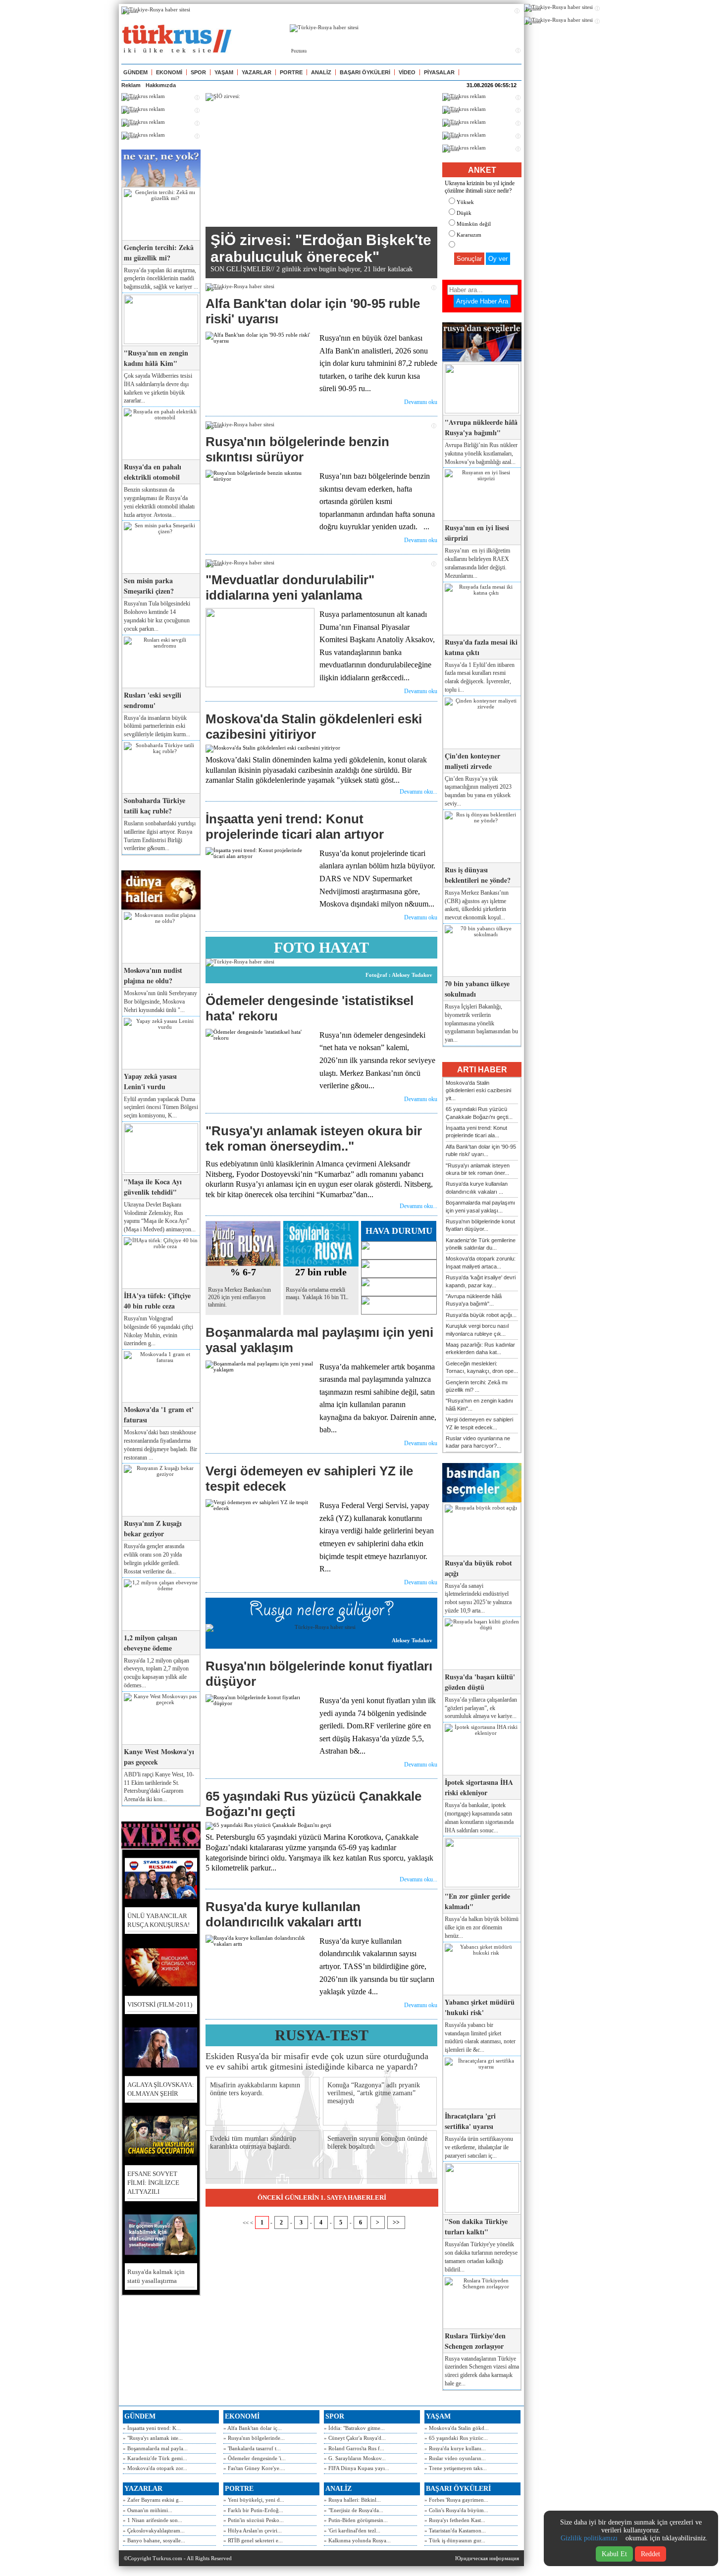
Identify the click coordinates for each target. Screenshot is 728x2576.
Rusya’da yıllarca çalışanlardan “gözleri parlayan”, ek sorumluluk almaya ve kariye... (481, 1708)
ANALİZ (321, 72)
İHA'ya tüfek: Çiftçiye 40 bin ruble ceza (157, 1301)
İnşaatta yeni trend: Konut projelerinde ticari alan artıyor (295, 827)
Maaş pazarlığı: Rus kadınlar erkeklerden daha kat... (480, 1348)
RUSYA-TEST (322, 2035)
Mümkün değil (474, 224)
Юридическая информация (487, 2558)
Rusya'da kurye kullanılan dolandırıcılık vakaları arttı (284, 1914)
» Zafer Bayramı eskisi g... (153, 2500)
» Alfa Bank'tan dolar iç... (253, 2428)
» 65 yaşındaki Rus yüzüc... (456, 2438)
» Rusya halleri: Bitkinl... (352, 2500)
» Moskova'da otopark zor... (155, 2468)
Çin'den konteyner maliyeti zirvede (472, 761)
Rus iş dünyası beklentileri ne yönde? (478, 875)
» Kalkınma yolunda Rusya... (357, 2540)
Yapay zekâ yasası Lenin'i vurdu (150, 1081)
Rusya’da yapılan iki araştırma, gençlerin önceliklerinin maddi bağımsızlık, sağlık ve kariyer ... (161, 279)
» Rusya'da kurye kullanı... (455, 2448)
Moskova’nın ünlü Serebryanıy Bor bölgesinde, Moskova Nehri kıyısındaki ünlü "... (160, 1002)
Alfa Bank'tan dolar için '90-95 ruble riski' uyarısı (313, 311)
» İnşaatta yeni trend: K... (152, 2428)
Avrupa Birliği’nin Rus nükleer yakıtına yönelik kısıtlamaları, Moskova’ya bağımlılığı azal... (481, 454)
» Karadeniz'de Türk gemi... (155, 2458)
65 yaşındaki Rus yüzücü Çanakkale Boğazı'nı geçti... (479, 1113)
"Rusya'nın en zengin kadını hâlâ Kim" (156, 358)
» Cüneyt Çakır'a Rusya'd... (355, 2438)
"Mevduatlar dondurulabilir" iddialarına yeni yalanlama (290, 587)
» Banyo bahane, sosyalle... (154, 2540)
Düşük (464, 213)
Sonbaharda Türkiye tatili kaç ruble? (155, 806)
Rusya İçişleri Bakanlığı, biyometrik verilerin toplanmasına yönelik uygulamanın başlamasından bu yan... (481, 1023)
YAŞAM (224, 72)
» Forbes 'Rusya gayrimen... (456, 2500)
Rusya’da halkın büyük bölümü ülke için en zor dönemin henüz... (482, 1927)
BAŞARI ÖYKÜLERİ (365, 72)
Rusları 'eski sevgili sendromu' (153, 700)
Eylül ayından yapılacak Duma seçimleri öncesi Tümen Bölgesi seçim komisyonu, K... (161, 1108)
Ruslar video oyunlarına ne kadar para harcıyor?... (478, 1442)
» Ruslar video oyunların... (455, 2458)
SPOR (198, 72)
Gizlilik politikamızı (589, 2538)
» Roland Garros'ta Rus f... (354, 2448)
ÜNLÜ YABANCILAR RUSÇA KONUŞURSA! (158, 1920)
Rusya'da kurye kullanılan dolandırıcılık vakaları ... (477, 1187)
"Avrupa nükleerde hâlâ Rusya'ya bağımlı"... (474, 1300)
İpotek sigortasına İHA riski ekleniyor (479, 1787)
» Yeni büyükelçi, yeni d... (254, 2500)
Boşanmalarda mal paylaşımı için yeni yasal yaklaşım (319, 1340)
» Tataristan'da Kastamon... (455, 2530)
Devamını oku (421, 402)
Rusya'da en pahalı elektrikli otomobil (153, 472)
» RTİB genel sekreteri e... (253, 2540)
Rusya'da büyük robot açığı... (481, 1315)
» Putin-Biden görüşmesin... (356, 2520)
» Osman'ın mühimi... (148, 2510)
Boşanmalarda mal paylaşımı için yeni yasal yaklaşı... (480, 1206)
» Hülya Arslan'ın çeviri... (253, 2530)
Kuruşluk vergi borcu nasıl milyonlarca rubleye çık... (477, 1330)
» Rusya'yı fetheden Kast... (455, 2520)
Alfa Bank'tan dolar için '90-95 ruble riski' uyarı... (481, 1150)
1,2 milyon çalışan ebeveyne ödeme (151, 1643)
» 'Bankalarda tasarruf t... (252, 2448)
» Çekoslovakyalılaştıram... (154, 2530)
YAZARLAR (257, 72)
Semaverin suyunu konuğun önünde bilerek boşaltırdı (377, 2143)
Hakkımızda (161, 85)
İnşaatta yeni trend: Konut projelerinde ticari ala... (476, 1132)
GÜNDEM (135, 72)
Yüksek (465, 202)
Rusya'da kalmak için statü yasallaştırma (156, 2276)
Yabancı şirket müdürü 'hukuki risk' (480, 2007)
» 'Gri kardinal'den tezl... (352, 2530)
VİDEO (407, 72)
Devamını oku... (418, 792)
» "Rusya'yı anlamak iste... (153, 2438)
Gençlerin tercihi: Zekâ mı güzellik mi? (159, 253)
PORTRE (291, 72)
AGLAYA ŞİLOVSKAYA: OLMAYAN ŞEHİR (161, 2089)
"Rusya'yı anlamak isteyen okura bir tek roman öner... (478, 1169)
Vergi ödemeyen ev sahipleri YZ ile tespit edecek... (479, 1423)
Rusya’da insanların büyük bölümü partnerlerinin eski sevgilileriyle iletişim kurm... (157, 726)
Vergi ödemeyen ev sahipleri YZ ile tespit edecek (309, 1479)
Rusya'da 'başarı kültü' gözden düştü (480, 1682)
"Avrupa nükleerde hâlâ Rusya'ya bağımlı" (481, 427)
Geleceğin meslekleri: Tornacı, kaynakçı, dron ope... (482, 1367)
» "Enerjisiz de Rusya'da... (354, 2510)
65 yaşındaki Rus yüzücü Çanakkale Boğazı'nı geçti (313, 1804)
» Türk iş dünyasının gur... (455, 2540)
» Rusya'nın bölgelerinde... (254, 2438)
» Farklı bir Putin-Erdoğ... (253, 2510)
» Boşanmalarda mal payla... (155, 2448)
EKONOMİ (169, 72)
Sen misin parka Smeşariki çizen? (149, 586)
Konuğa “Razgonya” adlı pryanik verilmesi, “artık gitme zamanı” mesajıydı (374, 2093)
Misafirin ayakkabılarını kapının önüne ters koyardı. (255, 2089)
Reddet (650, 2554)
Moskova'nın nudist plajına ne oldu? (153, 975)
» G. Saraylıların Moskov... (355, 2458)
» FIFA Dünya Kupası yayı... (357, 2468)
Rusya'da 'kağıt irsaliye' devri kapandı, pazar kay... (481, 1281)
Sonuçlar (469, 259)
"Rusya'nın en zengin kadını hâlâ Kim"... (479, 1404)
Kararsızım (469, 235)
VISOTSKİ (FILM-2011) (160, 2004)
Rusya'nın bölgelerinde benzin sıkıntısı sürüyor (297, 449)
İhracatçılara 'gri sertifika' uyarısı (470, 2121)
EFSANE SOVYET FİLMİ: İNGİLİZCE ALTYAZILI (153, 2183)
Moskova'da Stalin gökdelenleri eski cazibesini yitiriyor (314, 727)
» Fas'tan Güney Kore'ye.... (254, 2468)
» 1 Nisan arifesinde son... (153, 2520)
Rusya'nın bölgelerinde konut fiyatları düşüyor (319, 1674)
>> (396, 2222)
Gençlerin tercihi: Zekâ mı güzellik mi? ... (477, 1386)
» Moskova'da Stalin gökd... (457, 2428)
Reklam (131, 85)
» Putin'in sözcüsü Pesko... (254, 2520)
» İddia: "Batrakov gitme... (354, 2428)
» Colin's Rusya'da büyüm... (456, 2510)
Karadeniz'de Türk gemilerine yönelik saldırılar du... (481, 1244)
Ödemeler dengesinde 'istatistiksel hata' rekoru (310, 1008)
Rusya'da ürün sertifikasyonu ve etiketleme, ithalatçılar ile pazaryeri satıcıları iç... (479, 2147)
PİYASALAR (439, 72)
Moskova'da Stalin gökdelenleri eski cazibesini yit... (478, 1090)
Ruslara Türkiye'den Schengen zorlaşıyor (475, 2341)
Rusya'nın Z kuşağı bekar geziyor (153, 1528)
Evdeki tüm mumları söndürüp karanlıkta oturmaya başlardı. (253, 2143)
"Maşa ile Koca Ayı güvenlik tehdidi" (153, 1187)
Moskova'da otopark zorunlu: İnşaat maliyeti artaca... (481, 1262)
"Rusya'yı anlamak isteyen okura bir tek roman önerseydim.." (314, 1138)
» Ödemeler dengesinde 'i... (255, 2458)
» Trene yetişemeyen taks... (456, 2468)
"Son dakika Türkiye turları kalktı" (476, 2226)
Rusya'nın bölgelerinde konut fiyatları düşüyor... (480, 1225)
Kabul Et (614, 2554)
